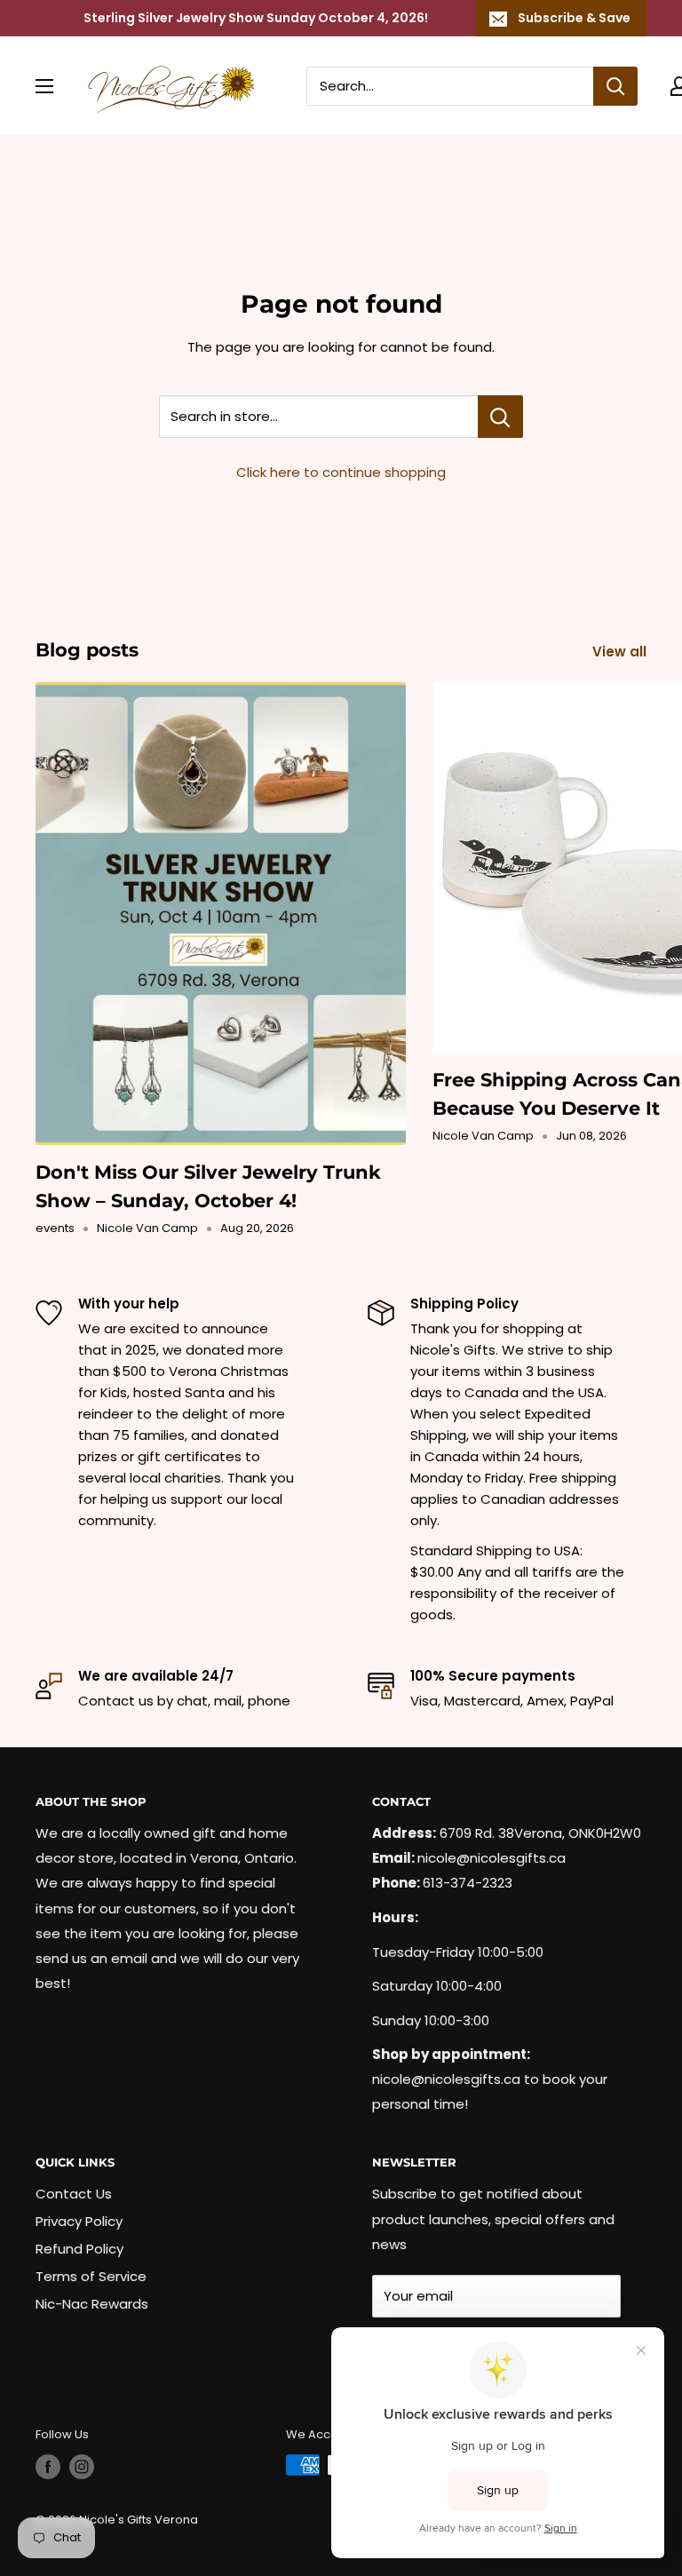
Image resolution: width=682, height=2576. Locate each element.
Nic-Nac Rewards (92, 2304)
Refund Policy (79, 2249)
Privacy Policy (79, 2221)
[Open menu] (44, 86)
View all (621, 652)
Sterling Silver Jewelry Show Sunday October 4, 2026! (256, 18)
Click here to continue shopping (341, 472)
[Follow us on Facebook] (48, 2467)
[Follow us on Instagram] (82, 2467)
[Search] (615, 86)
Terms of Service (91, 2276)
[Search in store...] (500, 417)
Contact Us (74, 2194)
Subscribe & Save (574, 18)
